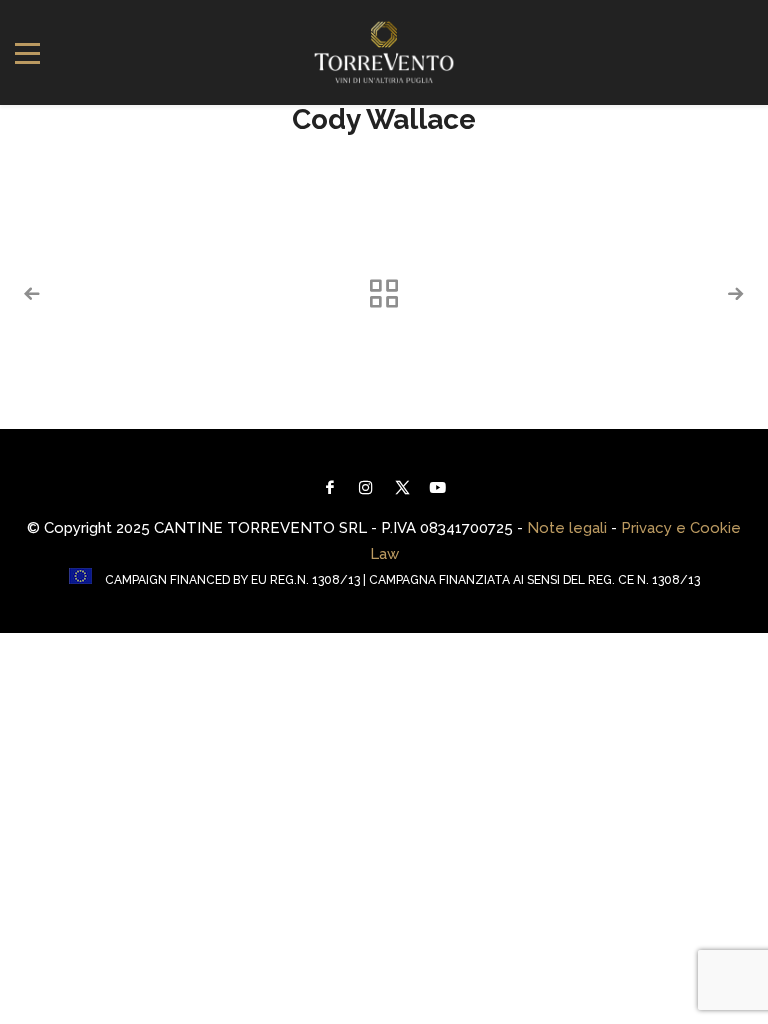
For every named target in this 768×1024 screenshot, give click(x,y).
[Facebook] (330, 487)
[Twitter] (402, 487)
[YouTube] (438, 487)
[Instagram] (366, 487)
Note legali (567, 528)
